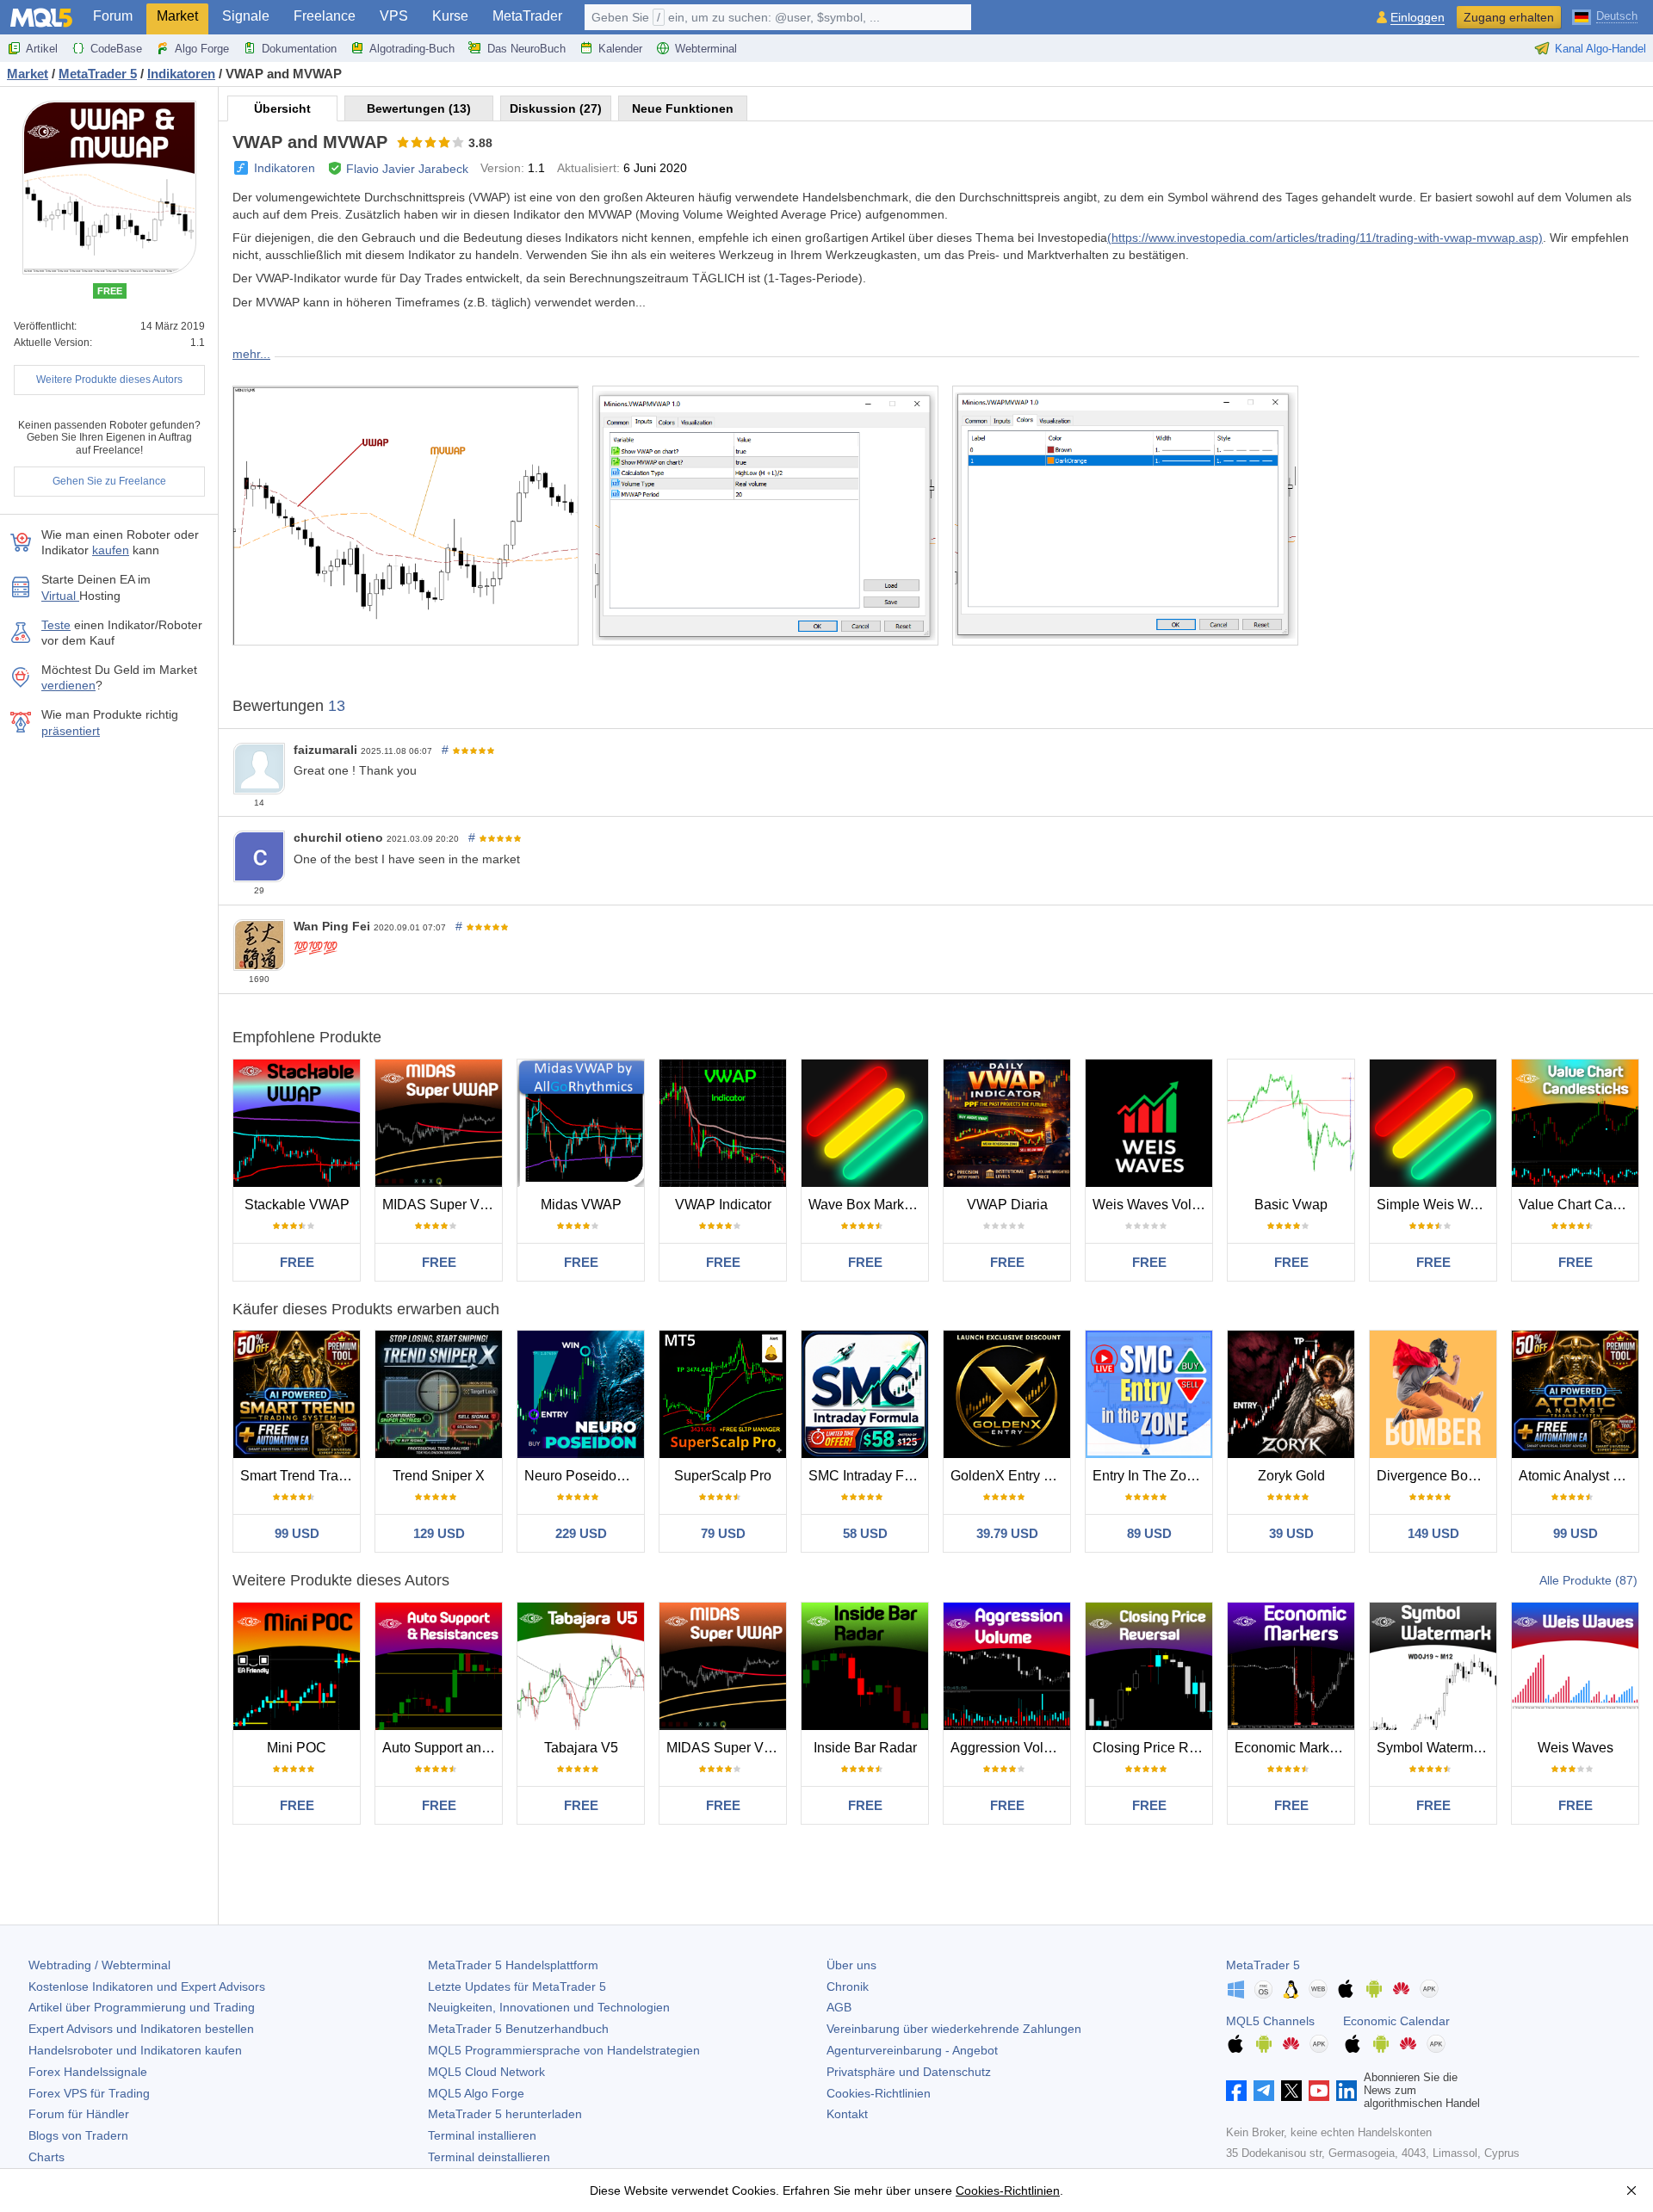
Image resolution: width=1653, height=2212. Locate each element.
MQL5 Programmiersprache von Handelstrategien (564, 2050)
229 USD (581, 1533)
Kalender (620, 49)
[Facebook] (1236, 2091)
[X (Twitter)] (1291, 2091)
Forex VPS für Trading (89, 2093)
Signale (246, 16)
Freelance (325, 16)
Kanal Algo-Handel (1600, 49)
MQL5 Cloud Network (486, 2072)
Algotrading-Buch (412, 49)
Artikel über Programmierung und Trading (142, 2007)
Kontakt (847, 2114)
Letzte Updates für (517, 1986)
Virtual (60, 596)
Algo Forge (202, 49)
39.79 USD (1007, 1533)
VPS (394, 16)
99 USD (297, 1533)
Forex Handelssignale (88, 2072)
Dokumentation (299, 49)
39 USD (1291, 1533)
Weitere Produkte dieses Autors (109, 380)
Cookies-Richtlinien (879, 2093)
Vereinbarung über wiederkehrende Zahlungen (954, 2029)
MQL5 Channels (1270, 2021)
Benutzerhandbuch (518, 2029)
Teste (56, 625)
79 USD (723, 1533)
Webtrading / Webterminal (99, 1965)
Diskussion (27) (556, 108)
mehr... (251, 354)
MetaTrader (527, 16)
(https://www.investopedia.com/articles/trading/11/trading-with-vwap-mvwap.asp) (1325, 238)
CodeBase (116, 49)
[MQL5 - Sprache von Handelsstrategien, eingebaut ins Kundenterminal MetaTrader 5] (41, 18)
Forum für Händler (79, 2114)
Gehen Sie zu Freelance (109, 481)
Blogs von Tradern (78, 2135)
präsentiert (71, 731)
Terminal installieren (482, 2135)
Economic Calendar (1396, 2021)
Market (177, 16)
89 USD (1149, 1533)
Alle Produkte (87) (1588, 1580)
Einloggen (1418, 18)
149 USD (1433, 1533)
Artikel (42, 49)
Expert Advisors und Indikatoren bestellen (141, 2029)
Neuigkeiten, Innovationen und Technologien (549, 2007)
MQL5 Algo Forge (476, 2093)
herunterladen (505, 2114)
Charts (46, 2157)
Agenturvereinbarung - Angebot (912, 2050)
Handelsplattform (513, 1965)
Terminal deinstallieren (489, 2157)
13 (337, 706)
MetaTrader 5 (1263, 1965)
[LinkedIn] (1347, 2091)
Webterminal (706, 49)
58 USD (865, 1533)
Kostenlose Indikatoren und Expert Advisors (147, 1986)
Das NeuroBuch (526, 49)
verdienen (68, 685)
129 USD (439, 1533)
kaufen (111, 550)
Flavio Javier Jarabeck (407, 169)
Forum (113, 16)
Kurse (450, 16)
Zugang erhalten (1509, 17)
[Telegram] (1264, 2091)
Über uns (851, 1965)
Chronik (848, 1986)
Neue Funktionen (683, 108)
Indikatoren (285, 168)
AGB (839, 2007)
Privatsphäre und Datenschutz (909, 2072)
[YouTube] (1319, 2091)
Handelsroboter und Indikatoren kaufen (135, 2050)
